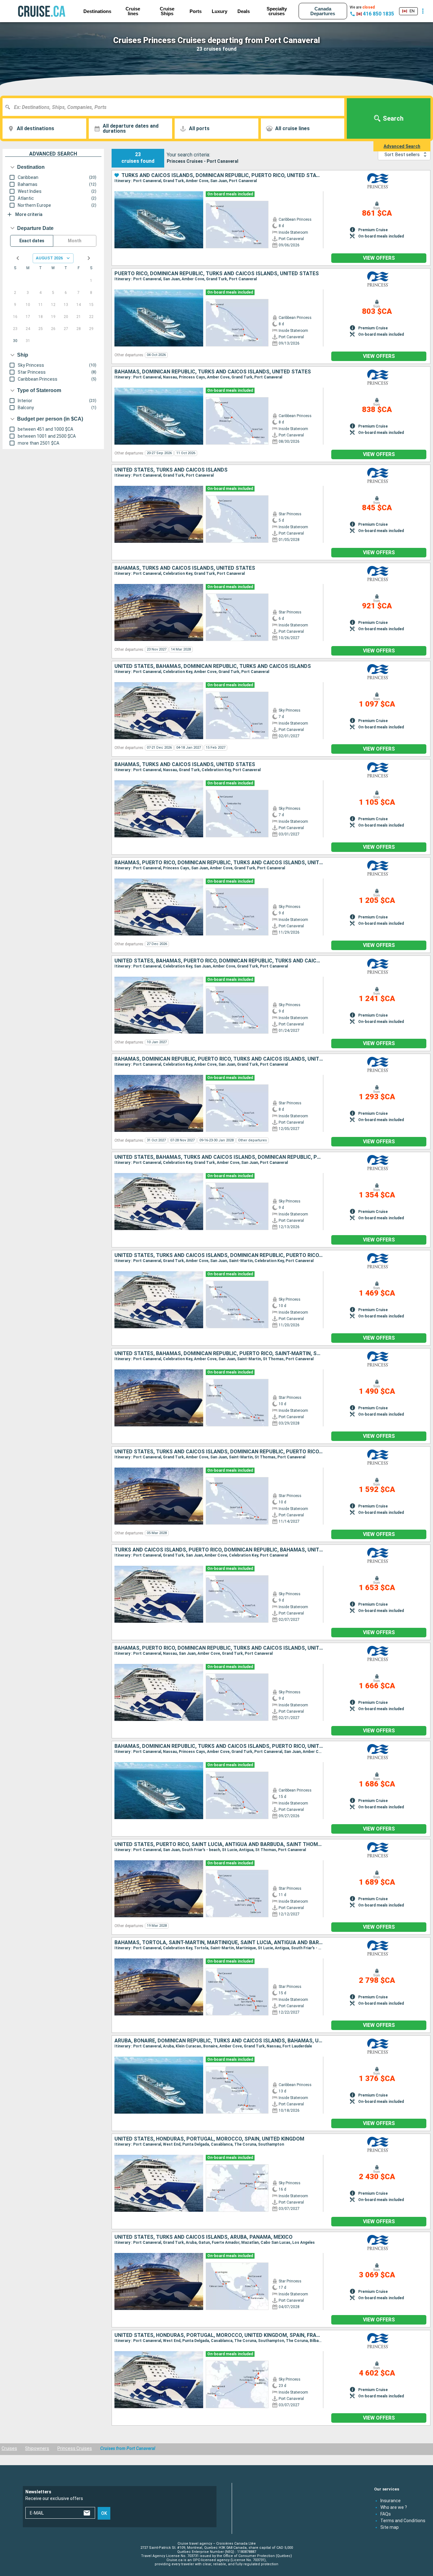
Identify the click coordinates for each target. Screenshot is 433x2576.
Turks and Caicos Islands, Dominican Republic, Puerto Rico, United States (222, 175)
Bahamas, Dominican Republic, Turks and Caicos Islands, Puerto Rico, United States (219, 1746)
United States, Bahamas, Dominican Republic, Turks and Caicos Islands (213, 666)
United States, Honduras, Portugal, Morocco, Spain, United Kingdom (209, 2139)
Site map (390, 2527)
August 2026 (49, 258)
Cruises (9, 2448)
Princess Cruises (75, 2448)
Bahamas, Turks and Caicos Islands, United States (185, 568)
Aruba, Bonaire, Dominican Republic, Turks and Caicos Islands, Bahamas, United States (219, 2041)
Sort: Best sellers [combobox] (402, 155)
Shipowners (37, 2448)
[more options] (423, 11)
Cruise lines (133, 11)
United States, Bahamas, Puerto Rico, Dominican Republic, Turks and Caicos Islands (219, 961)
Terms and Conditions (403, 2520)
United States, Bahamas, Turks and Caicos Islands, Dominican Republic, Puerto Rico (219, 1157)
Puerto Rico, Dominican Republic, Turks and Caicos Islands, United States (217, 274)
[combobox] (176, 107)
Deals (244, 11)
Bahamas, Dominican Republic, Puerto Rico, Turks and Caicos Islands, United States (219, 1059)
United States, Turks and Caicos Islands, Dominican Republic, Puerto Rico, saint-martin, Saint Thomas (219, 1452)
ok (104, 2513)
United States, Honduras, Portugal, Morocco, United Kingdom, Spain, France (219, 2335)
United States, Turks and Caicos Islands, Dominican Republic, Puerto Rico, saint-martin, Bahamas (219, 1255)
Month (75, 241)
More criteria (29, 214)
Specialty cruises (277, 11)
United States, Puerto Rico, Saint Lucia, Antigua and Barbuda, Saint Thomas (219, 1844)
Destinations (97, 11)
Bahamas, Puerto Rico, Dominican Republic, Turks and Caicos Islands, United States (219, 863)
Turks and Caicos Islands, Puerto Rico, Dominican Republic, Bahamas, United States (219, 1550)
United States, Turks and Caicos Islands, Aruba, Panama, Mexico (204, 2237)
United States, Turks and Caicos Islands (171, 470)
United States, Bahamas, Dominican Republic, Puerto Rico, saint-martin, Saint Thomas (219, 1354)
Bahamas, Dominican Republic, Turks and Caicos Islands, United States (213, 372)
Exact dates (32, 241)
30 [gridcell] (15, 341)
